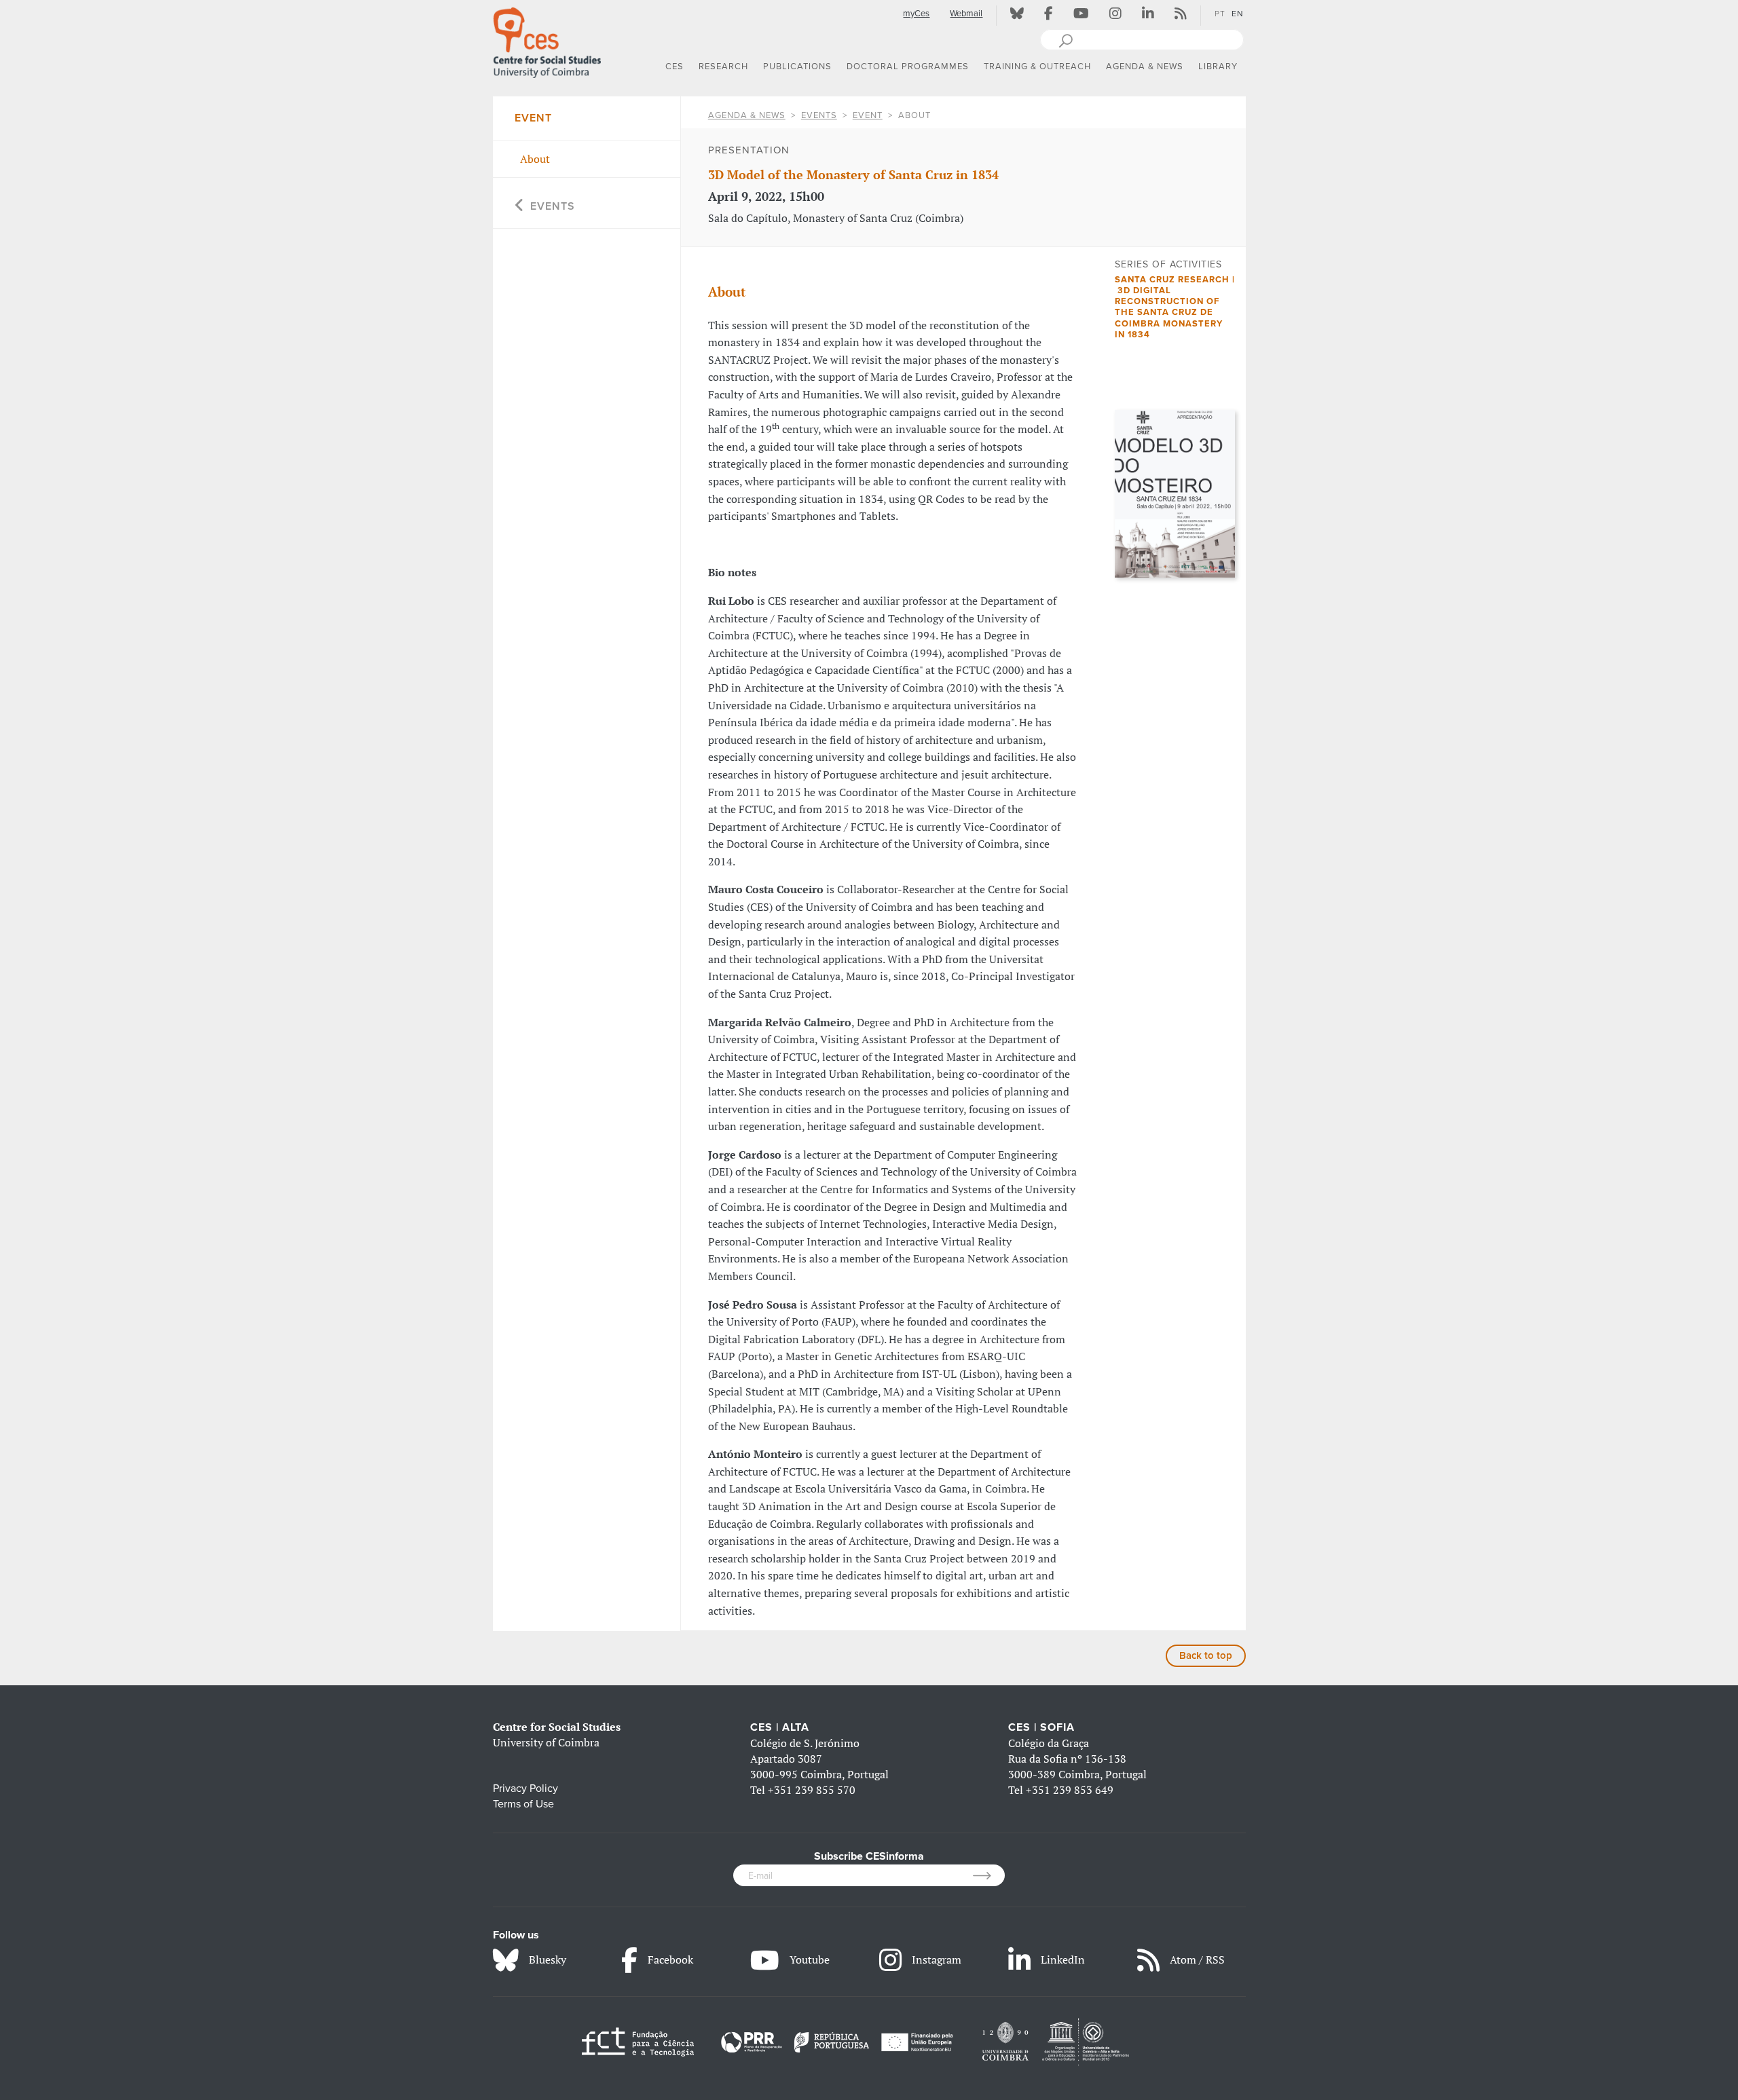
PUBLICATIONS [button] (797, 67)
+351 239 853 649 (1070, 1790)
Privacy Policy (525, 1788)
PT (1220, 14)
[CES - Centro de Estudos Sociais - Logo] (547, 40)
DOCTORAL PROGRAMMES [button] (908, 67)
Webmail (966, 14)
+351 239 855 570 (812, 1790)
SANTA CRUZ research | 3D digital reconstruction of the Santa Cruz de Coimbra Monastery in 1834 (1175, 307)
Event (868, 115)
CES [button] (674, 67)
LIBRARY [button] (1218, 67)
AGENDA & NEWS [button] (1145, 67)
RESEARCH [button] (723, 67)
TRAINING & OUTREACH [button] (1037, 67)
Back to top (1206, 1655)
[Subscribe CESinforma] (989, 1875)
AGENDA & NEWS (747, 115)
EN (1238, 14)
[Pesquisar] (1066, 39)
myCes (916, 14)
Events (819, 115)
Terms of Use (523, 1804)
